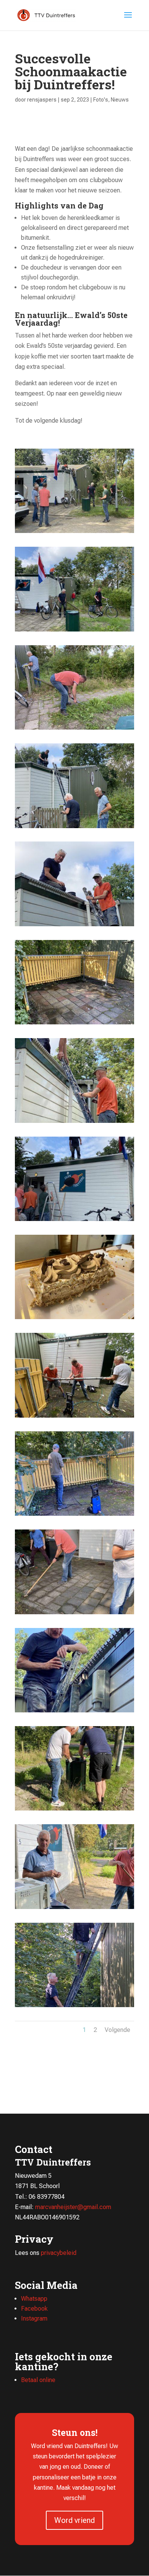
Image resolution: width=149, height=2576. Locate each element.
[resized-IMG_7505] (74, 1319)
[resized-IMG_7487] (74, 1614)
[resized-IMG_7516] (74, 926)
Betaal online (38, 2380)
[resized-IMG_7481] (74, 2007)
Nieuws (120, 100)
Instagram (34, 2318)
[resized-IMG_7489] (74, 1712)
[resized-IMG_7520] (74, 631)
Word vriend (74, 2520)
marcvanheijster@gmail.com (73, 2207)
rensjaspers (42, 100)
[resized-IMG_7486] (74, 1810)
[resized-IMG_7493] (74, 1516)
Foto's (101, 100)
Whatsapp (34, 2299)
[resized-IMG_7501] (74, 1417)
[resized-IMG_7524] (74, 533)
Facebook (34, 2309)
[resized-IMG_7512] (74, 1123)
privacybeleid (59, 2253)
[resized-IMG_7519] (74, 729)
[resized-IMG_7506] (74, 1221)
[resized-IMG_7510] (74, 1024)
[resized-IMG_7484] (74, 1909)
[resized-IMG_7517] (74, 828)
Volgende (117, 2030)
